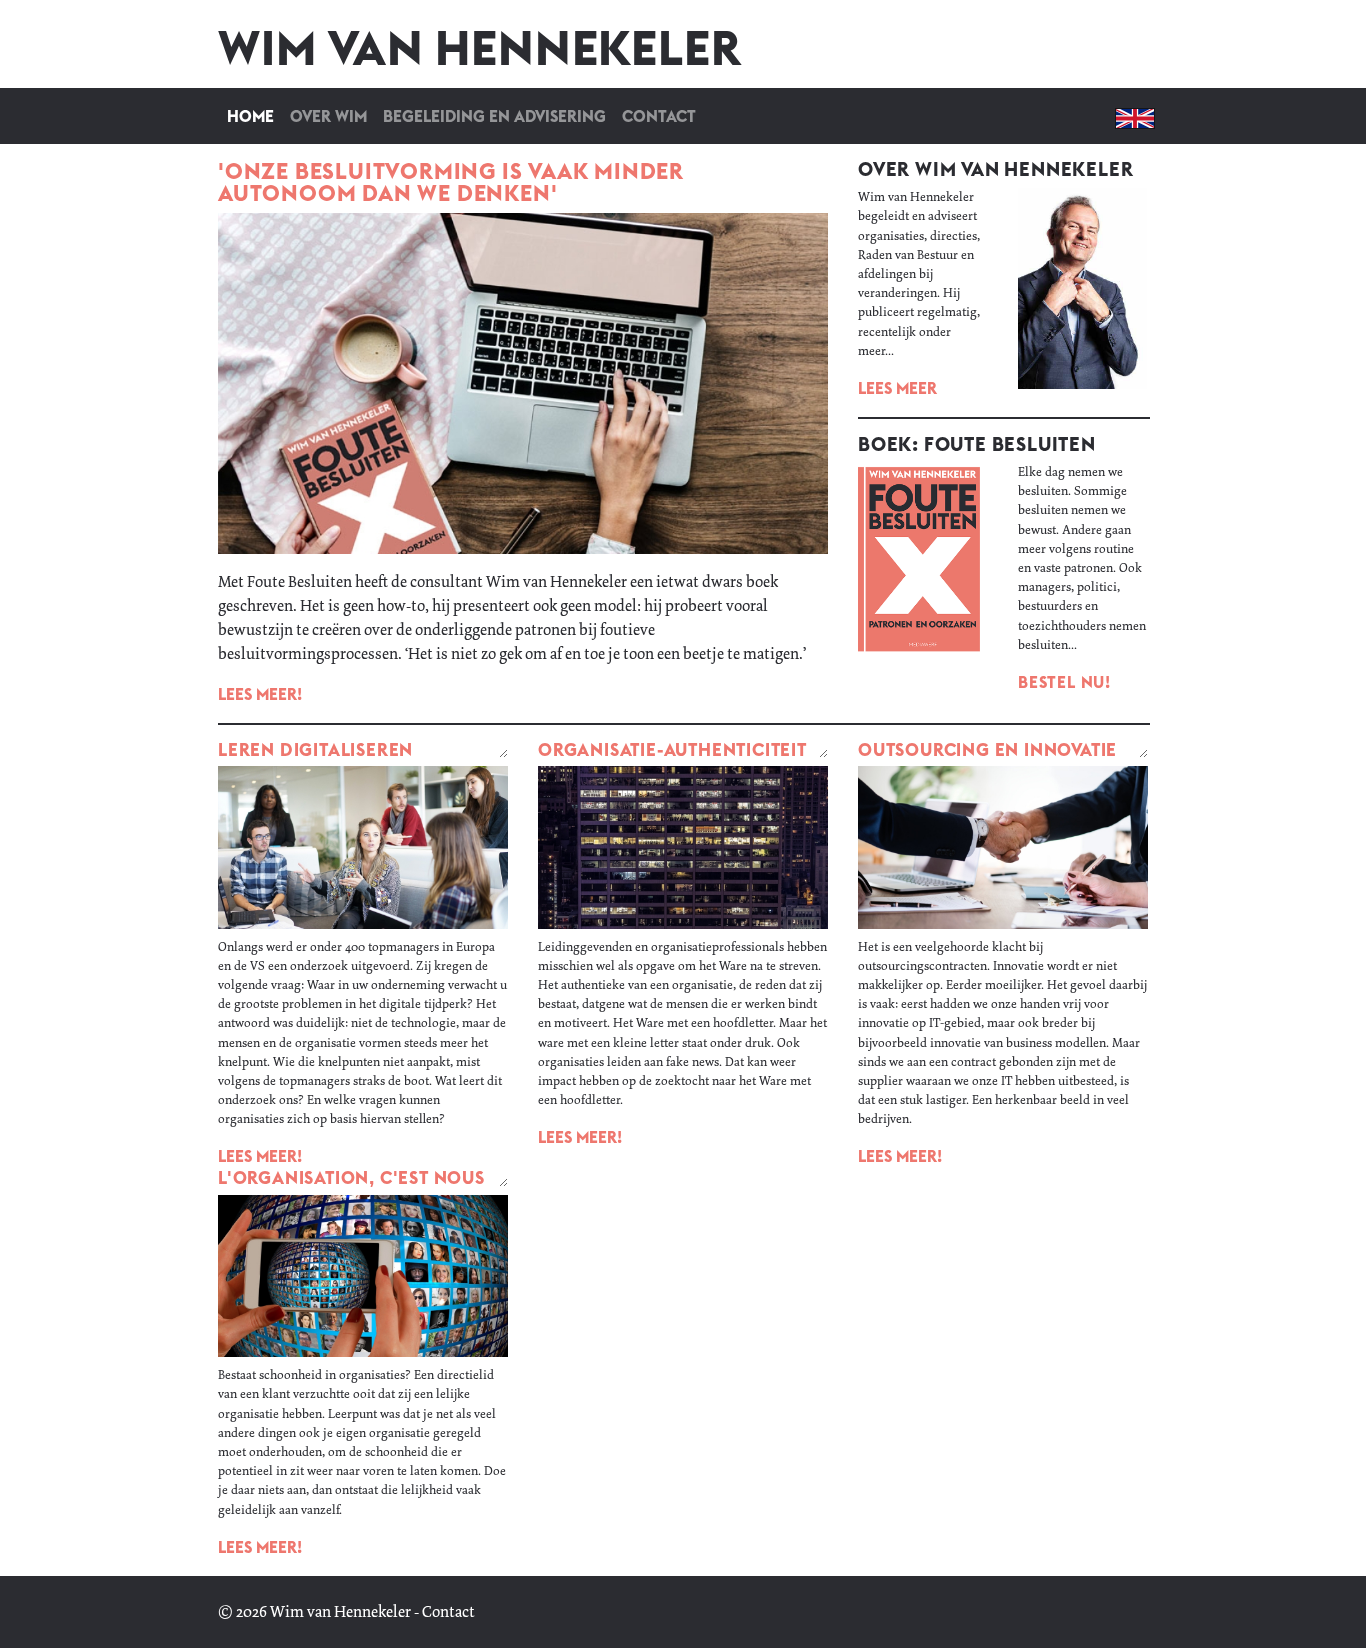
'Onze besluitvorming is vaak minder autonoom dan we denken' (451, 182)
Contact (659, 116)
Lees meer (897, 388)
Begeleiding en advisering (494, 116)
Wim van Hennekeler (340, 1611)
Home (254, 115)
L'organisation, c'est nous (351, 1177)
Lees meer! (260, 694)
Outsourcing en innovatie (987, 749)
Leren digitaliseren (315, 749)
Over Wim (328, 116)
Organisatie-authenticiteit (672, 749)
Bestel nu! (1064, 682)
